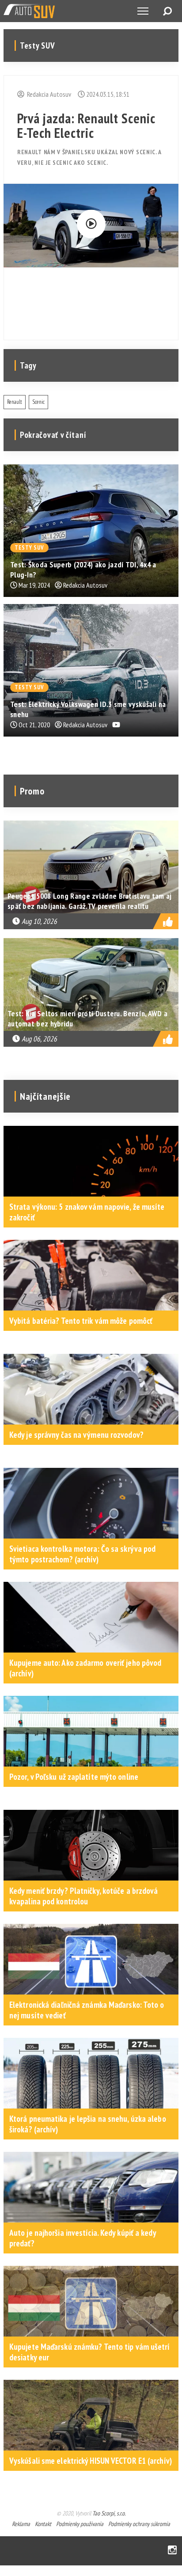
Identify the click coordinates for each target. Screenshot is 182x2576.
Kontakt (43, 2524)
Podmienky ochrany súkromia (139, 2524)
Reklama (21, 2524)
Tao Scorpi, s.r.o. (109, 2513)
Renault (15, 402)
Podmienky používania (80, 2524)
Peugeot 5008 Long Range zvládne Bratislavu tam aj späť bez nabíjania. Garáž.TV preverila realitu (90, 901)
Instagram (172, 2551)
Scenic (38, 402)
